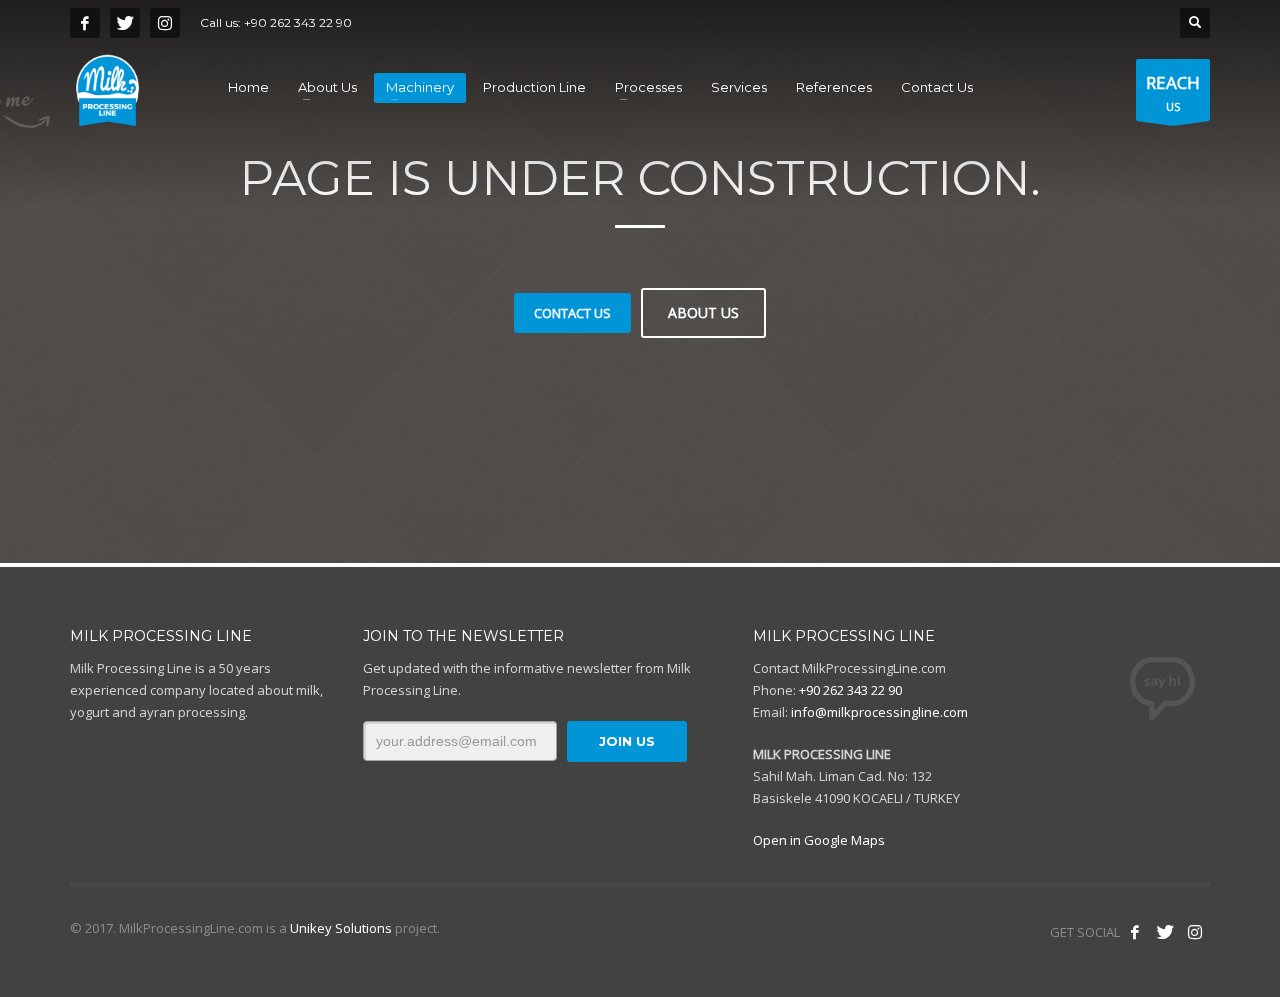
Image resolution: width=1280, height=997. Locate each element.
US (1173, 92)
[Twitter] (125, 23)
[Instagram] (165, 23)
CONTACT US (572, 313)
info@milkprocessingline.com (879, 712)
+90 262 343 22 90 (298, 22)
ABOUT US (703, 312)
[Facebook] (85, 23)
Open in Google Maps (819, 840)
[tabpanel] (640, 281)
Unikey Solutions (341, 928)
